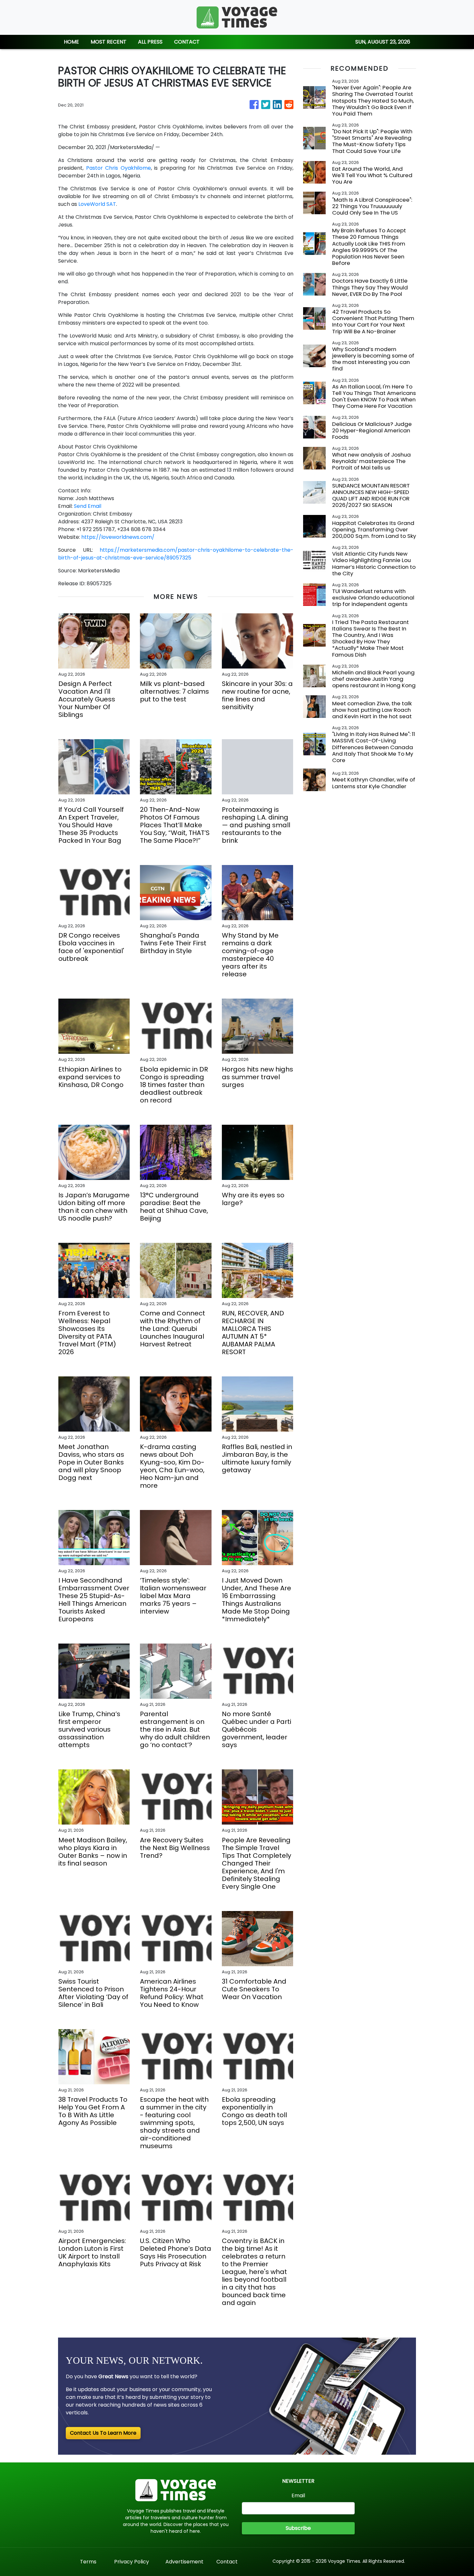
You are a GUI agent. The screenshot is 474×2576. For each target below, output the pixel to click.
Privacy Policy (132, 2562)
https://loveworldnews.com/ (118, 537)
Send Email (88, 506)
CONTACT (187, 42)
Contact (227, 2562)
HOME (71, 42)
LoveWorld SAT (97, 204)
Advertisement (184, 2562)
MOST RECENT (109, 42)
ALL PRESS (150, 42)
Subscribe (298, 2528)
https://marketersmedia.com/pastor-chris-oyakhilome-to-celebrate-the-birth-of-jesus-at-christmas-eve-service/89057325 (176, 554)
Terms (88, 2562)
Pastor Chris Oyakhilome (118, 168)
